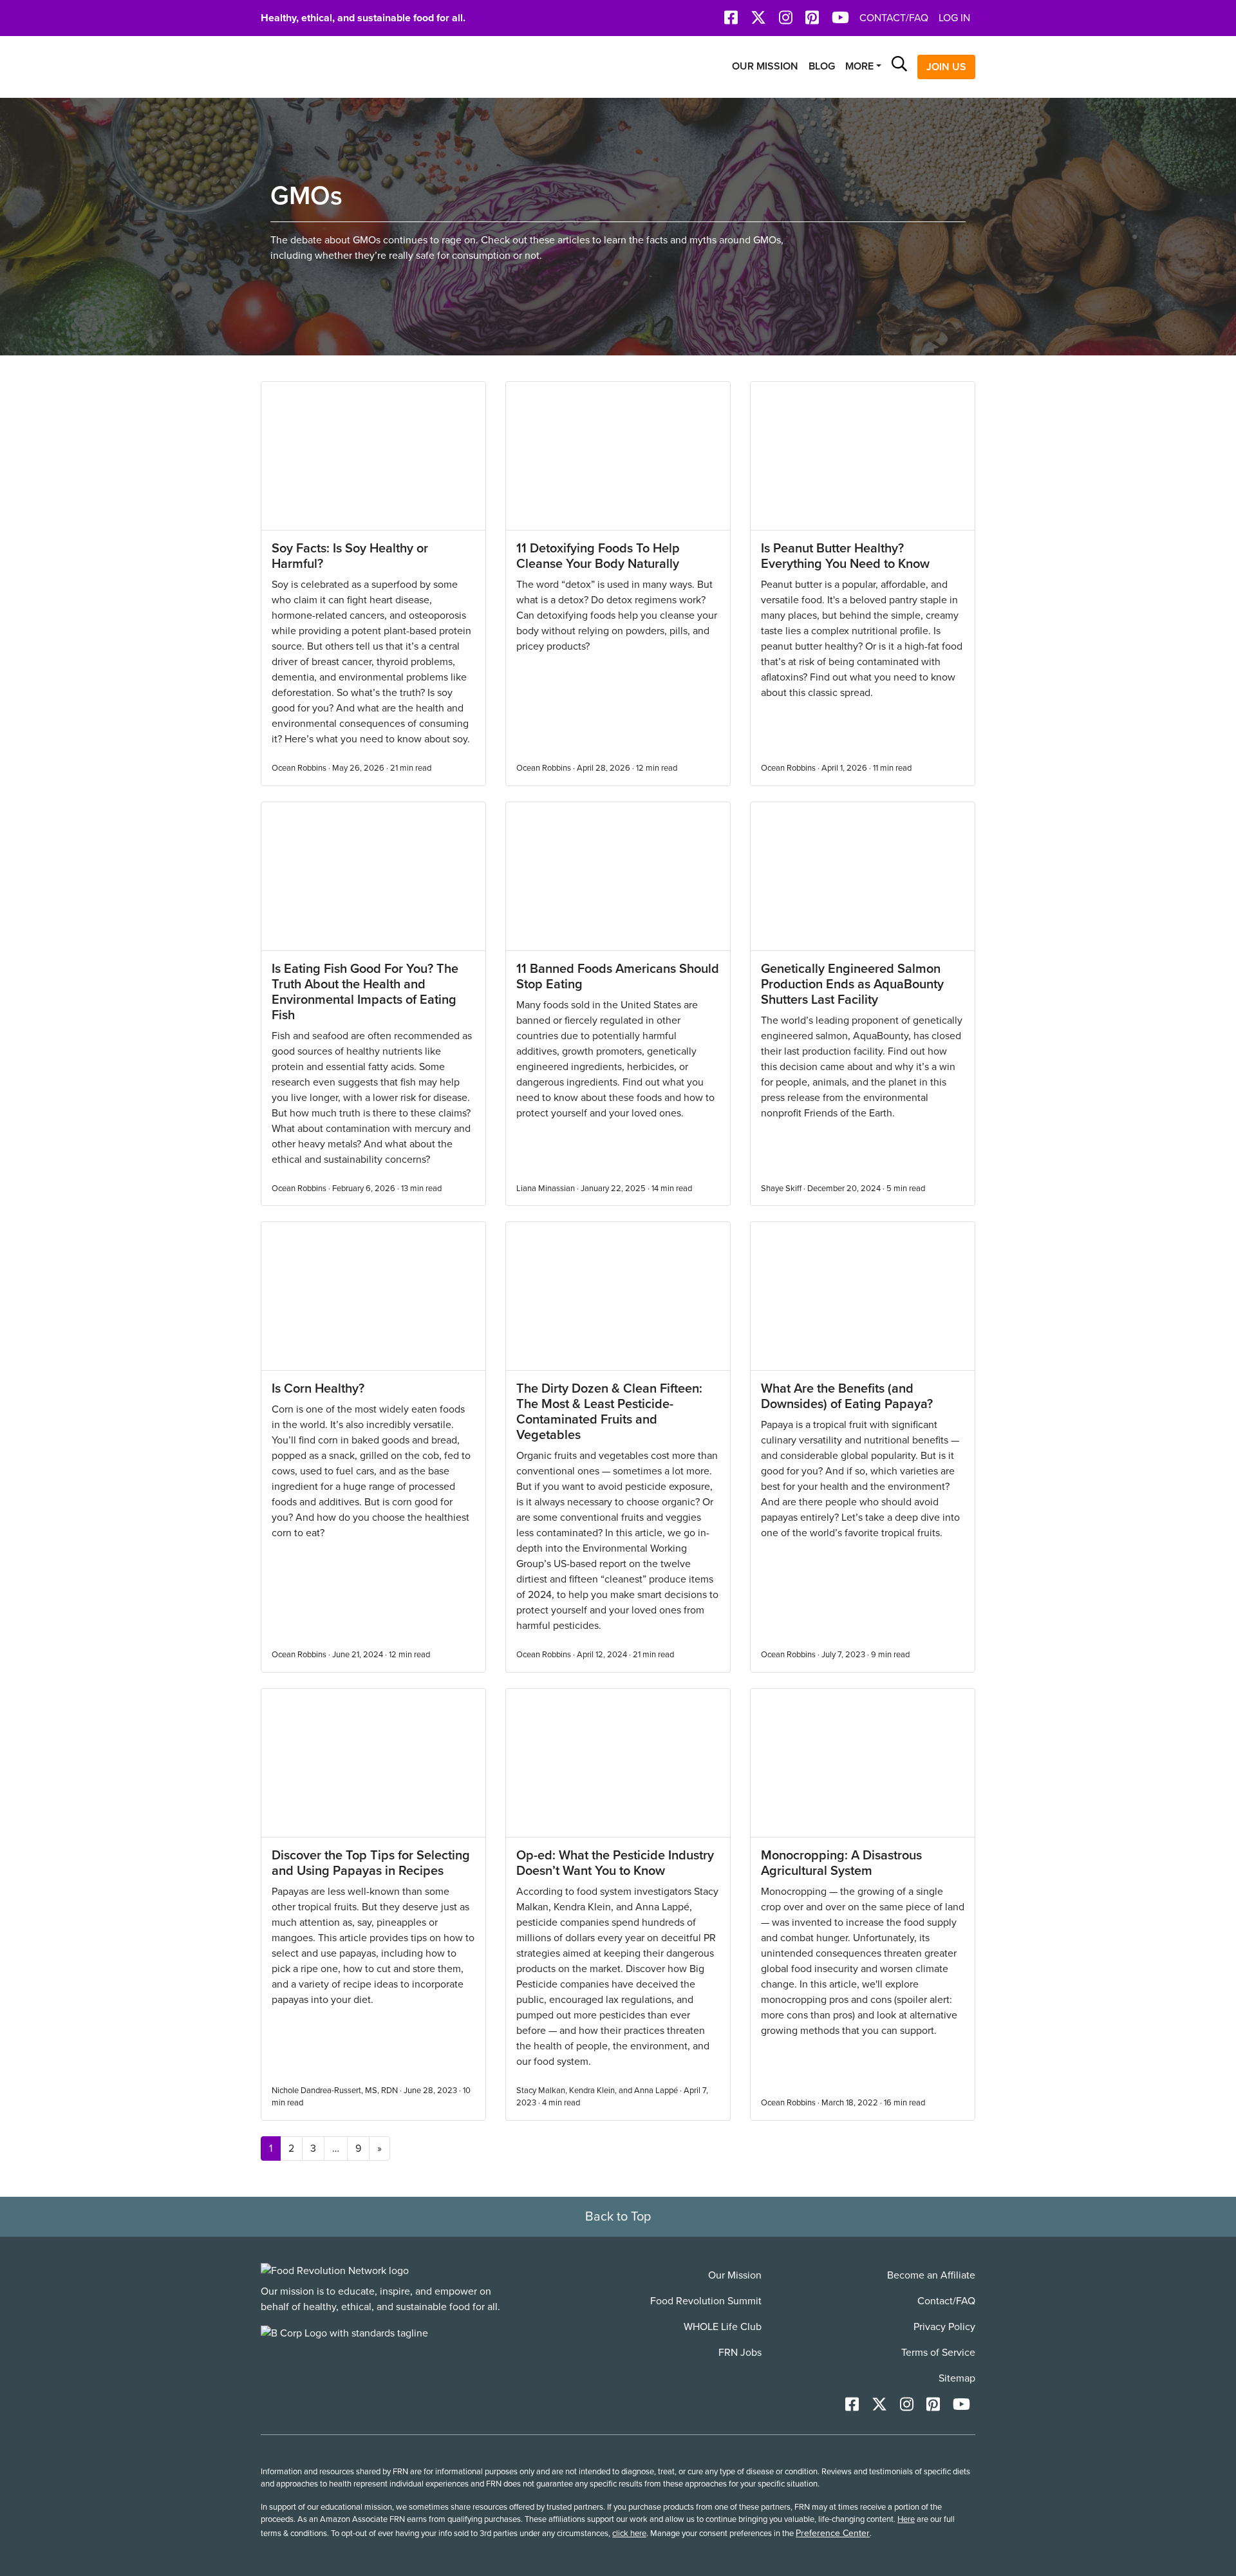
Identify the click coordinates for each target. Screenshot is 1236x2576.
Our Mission (765, 66)
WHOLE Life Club (723, 2327)
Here (906, 2519)
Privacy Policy (944, 2327)
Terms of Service (938, 2353)
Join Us (946, 67)
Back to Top (618, 2217)
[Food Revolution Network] (335, 2270)
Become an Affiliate (931, 2275)
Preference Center (833, 2533)
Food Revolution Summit (706, 2301)
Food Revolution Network (322, 67)
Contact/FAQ (894, 18)
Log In (954, 18)
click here (629, 2534)
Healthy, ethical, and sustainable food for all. (363, 18)
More (859, 66)
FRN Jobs (740, 2353)
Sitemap (957, 2378)
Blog (822, 66)
